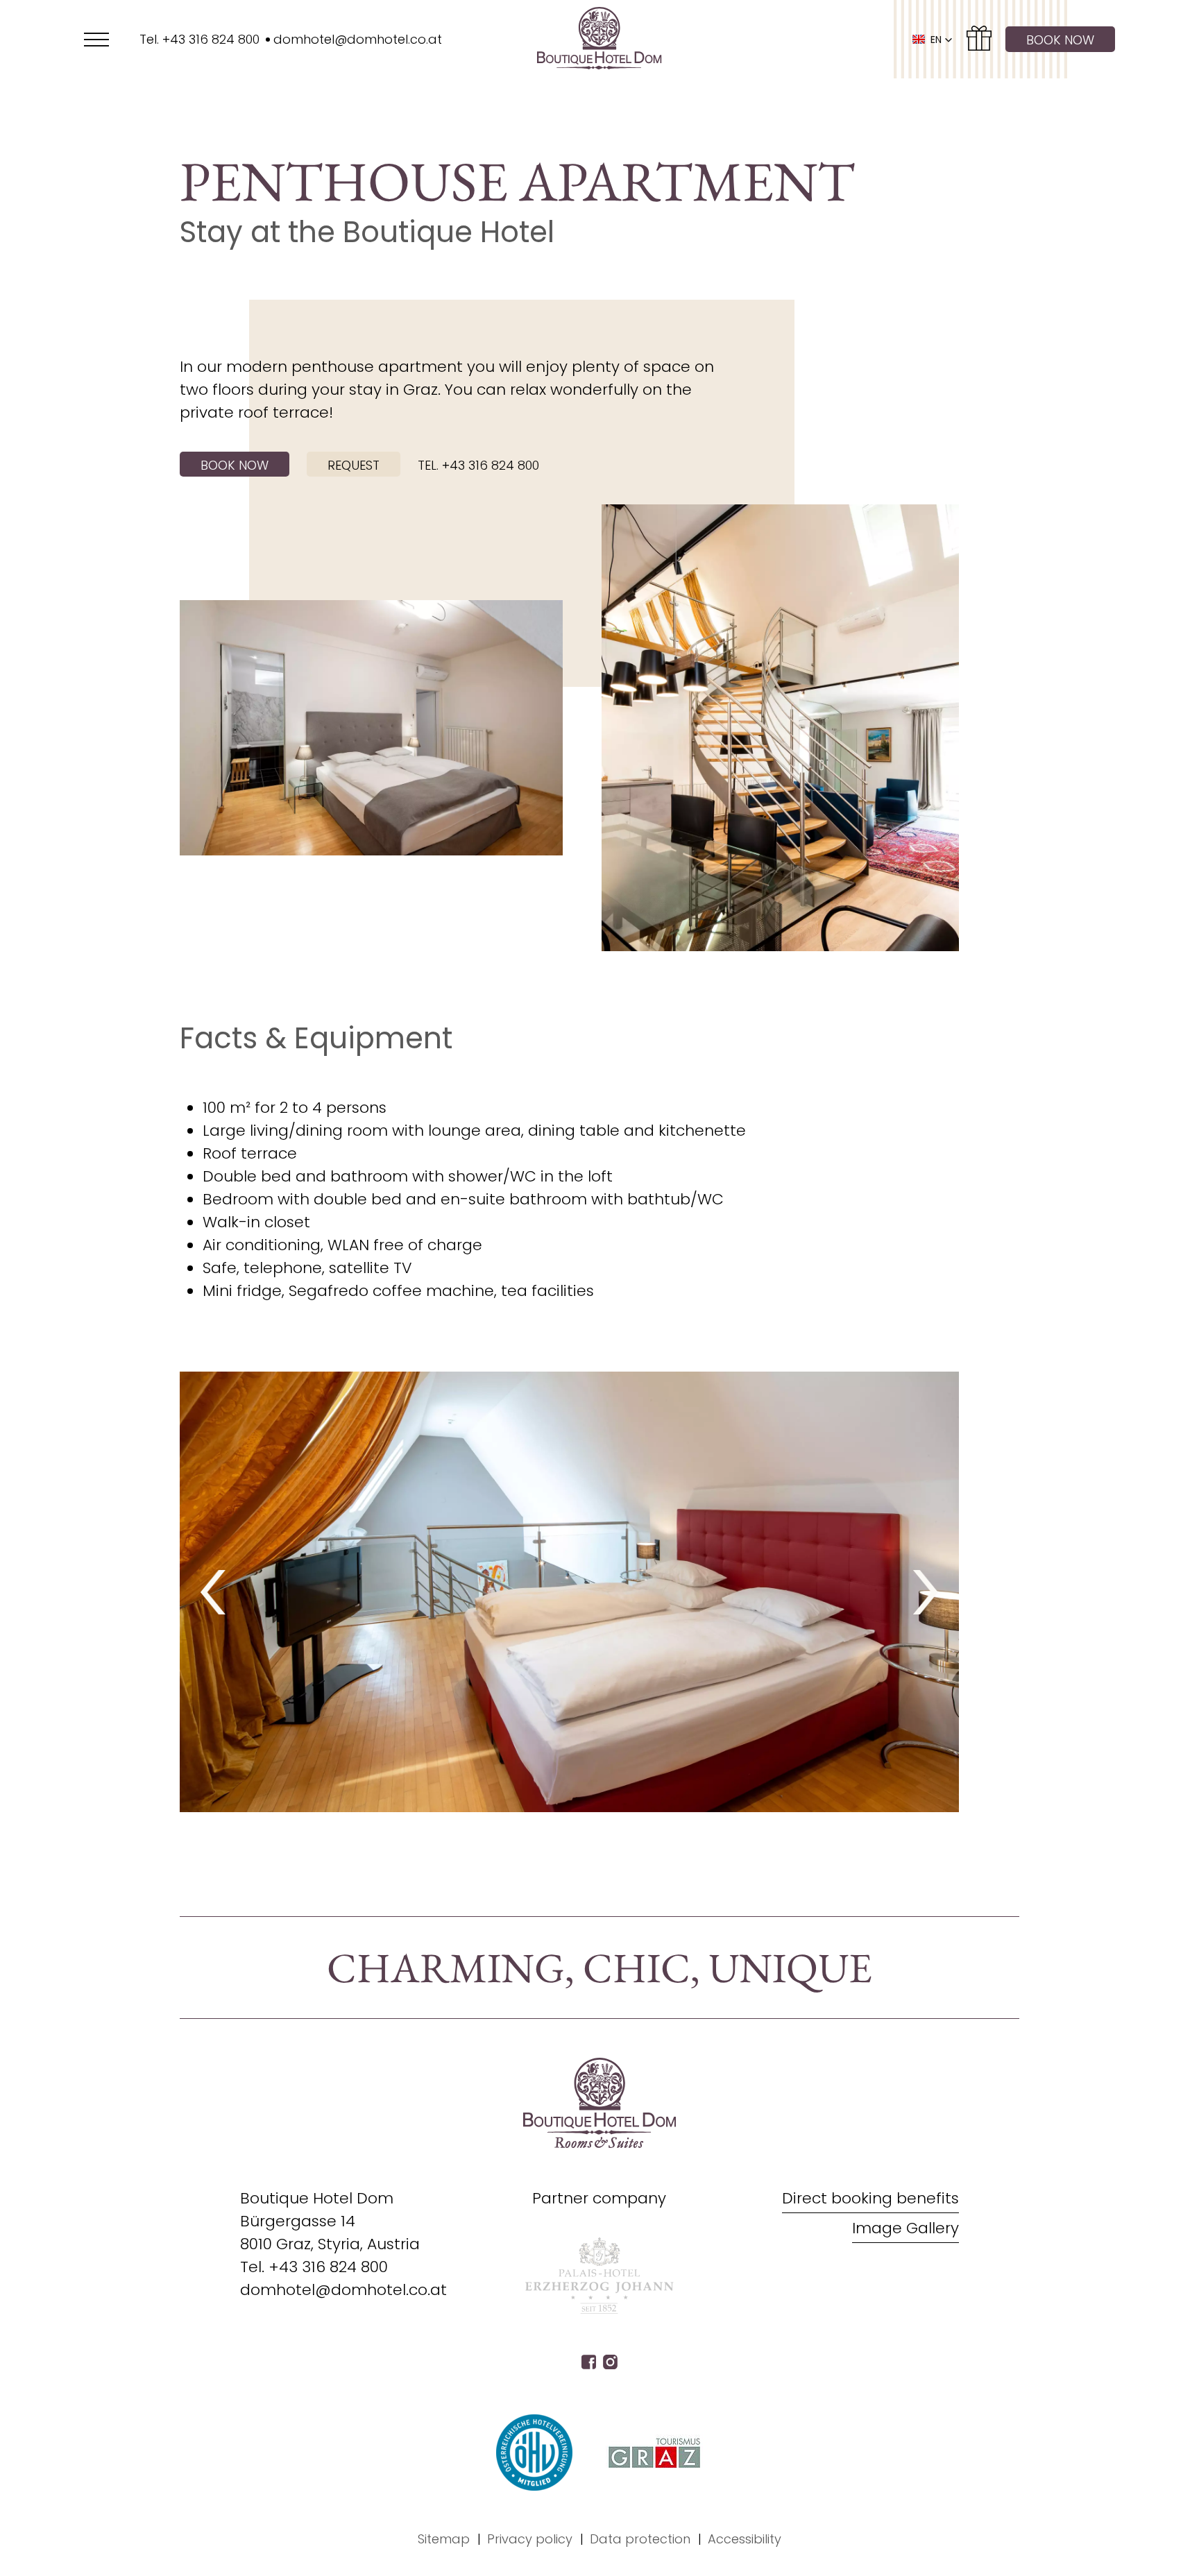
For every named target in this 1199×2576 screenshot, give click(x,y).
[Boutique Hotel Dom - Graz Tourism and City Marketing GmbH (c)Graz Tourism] (654, 2453)
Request (354, 465)
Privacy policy (530, 2539)
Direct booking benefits (870, 2198)
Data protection (640, 2539)
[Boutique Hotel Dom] (599, 39)
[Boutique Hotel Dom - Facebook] (589, 2364)
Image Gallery (905, 2228)
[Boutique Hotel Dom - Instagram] (610, 2364)
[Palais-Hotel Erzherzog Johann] (599, 2310)
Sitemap (444, 2539)
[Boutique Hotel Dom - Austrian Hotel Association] (534, 2453)
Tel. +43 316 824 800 (478, 465)
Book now (1060, 40)
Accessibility (745, 2539)
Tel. (314, 2267)
